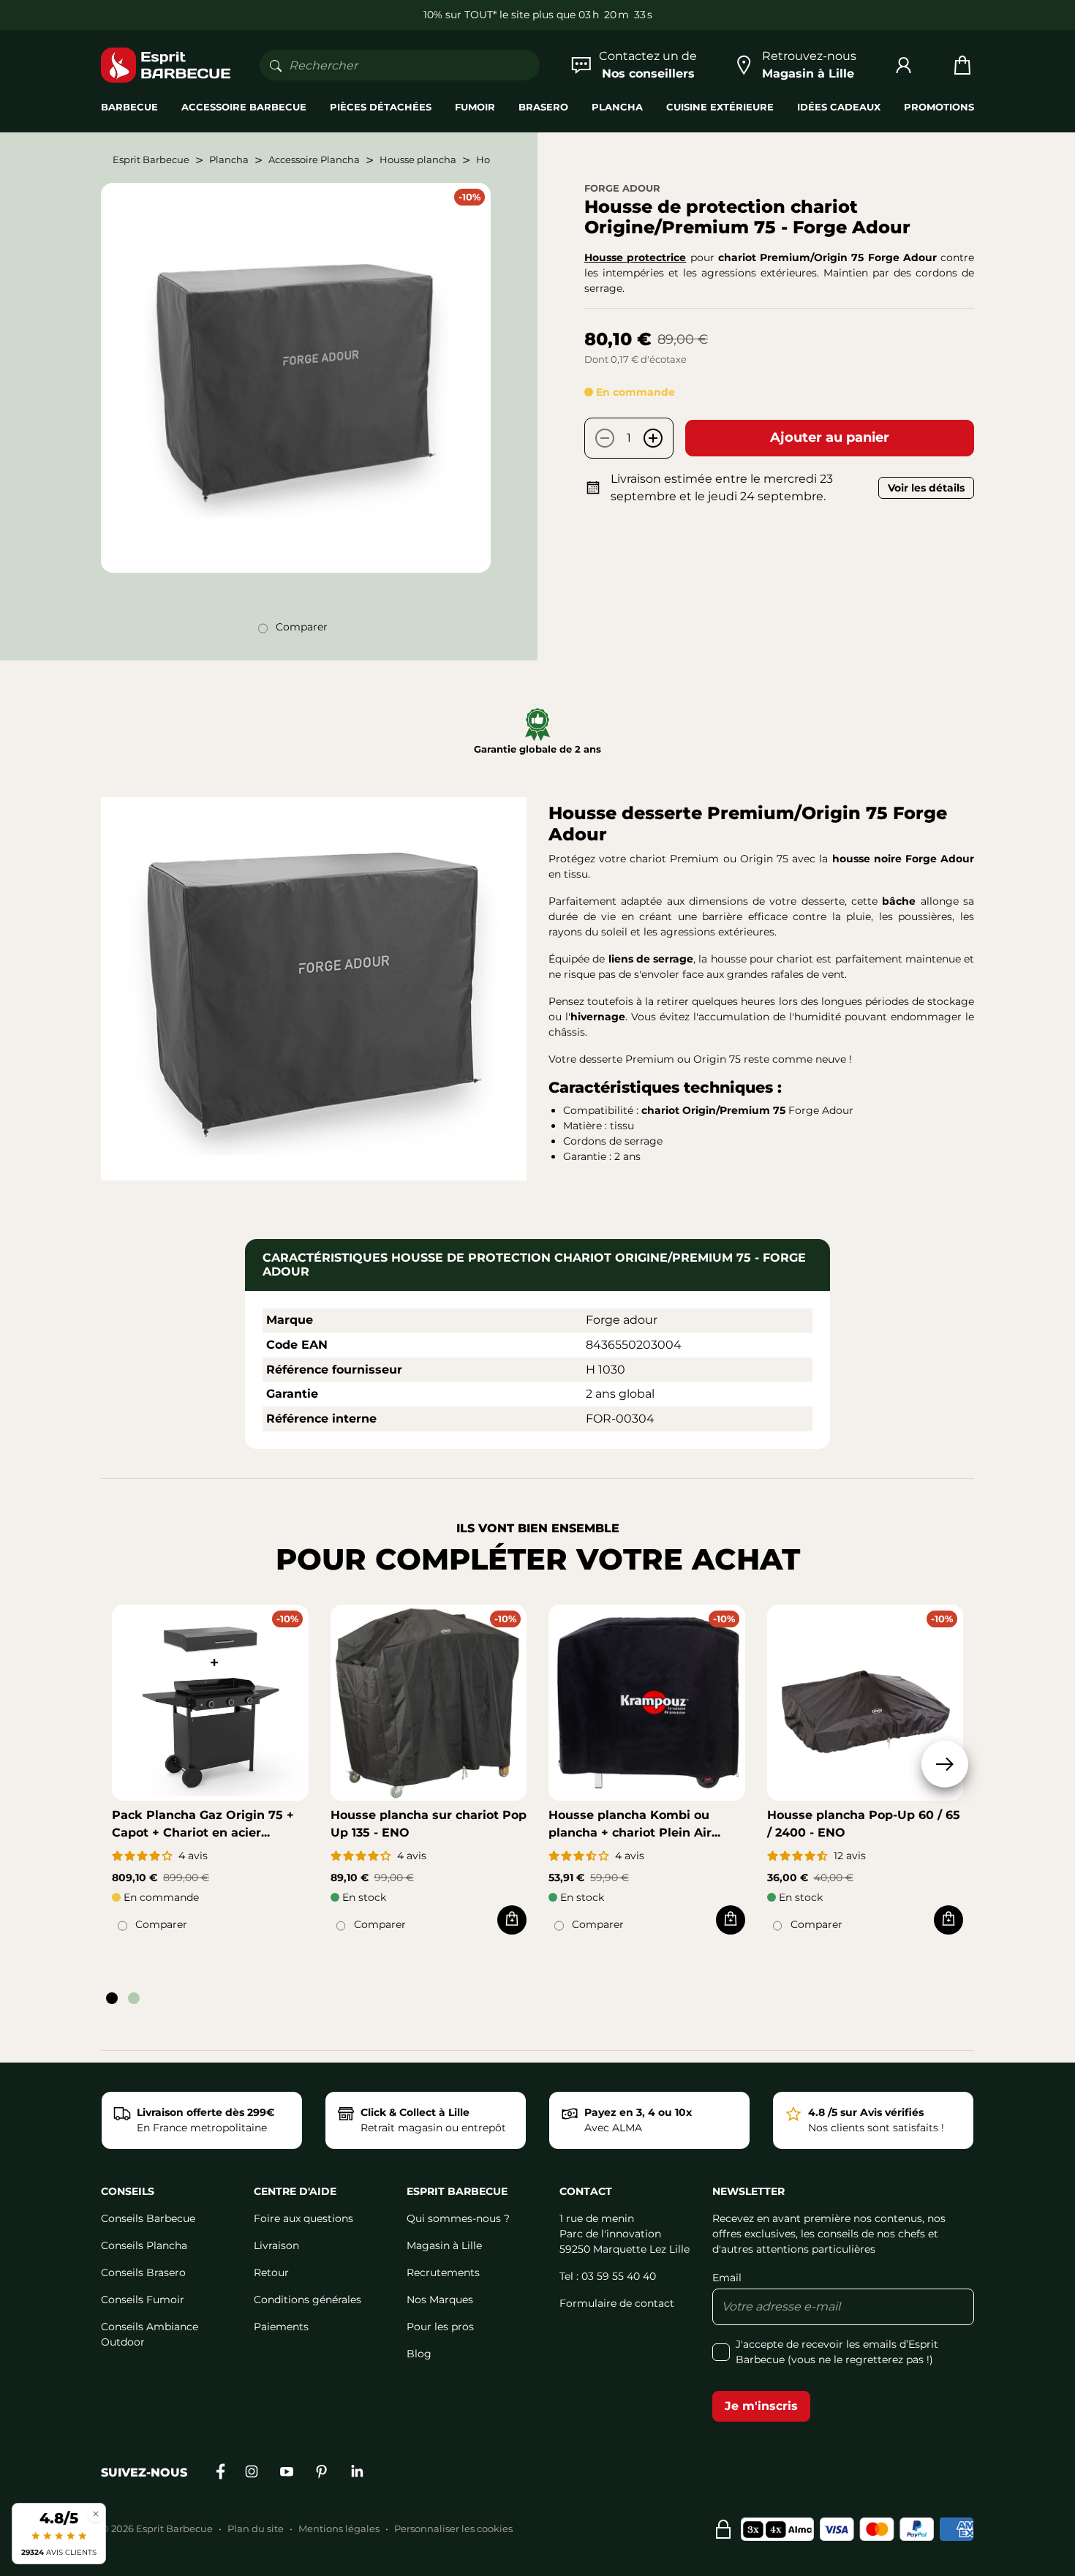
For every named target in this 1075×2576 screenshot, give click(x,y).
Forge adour (622, 188)
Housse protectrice (635, 257)
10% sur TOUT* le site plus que (499, 15)
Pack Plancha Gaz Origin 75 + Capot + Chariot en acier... (203, 1824)
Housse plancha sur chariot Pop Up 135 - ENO (429, 1824)
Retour (271, 2272)
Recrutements (443, 2272)
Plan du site (256, 2528)
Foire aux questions (303, 2218)
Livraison (276, 2245)
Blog (419, 2354)
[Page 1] (112, 1998)
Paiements (281, 2327)
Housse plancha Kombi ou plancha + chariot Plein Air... (634, 1824)
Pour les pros (440, 2327)
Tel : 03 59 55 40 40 (608, 2276)
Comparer (302, 627)
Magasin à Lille (444, 2245)
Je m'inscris (761, 2406)
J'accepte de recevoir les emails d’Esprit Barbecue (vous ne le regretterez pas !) (837, 2352)
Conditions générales (308, 2300)
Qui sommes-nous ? (458, 2218)
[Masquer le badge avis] (96, 2513)
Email (727, 2278)
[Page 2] (134, 1998)
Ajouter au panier (830, 437)
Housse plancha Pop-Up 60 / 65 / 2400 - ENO (864, 1824)
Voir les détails (926, 488)
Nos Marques (440, 2300)
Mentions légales (339, 2528)
